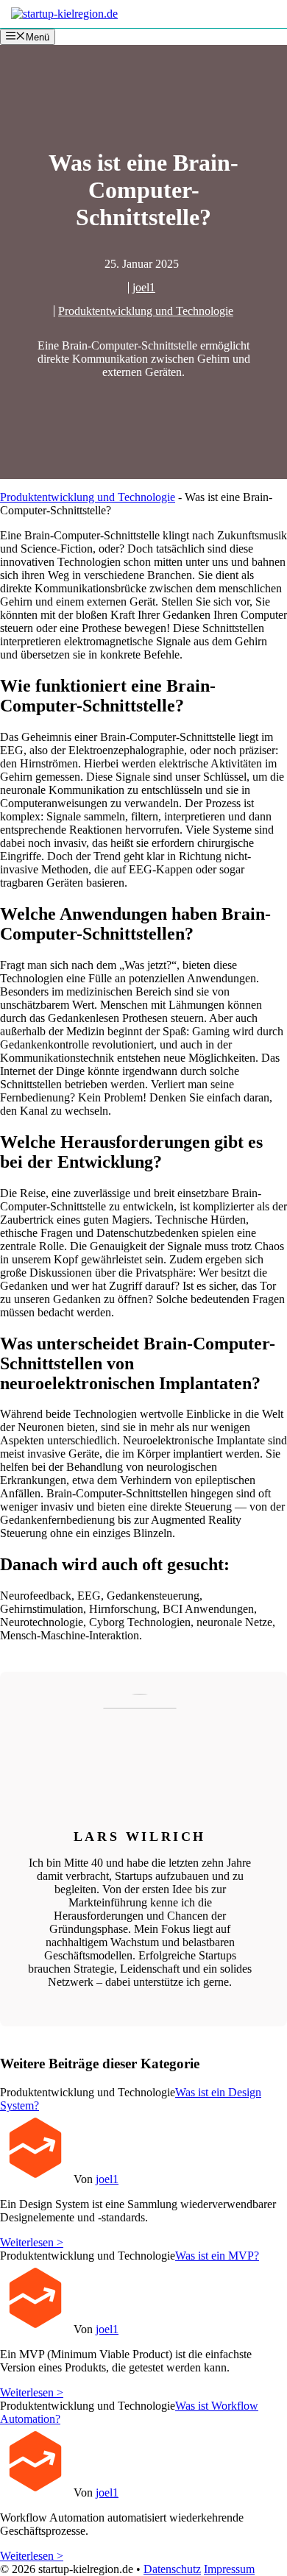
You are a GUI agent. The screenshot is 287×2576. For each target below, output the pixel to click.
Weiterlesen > (32, 2242)
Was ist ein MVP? (217, 2256)
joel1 (144, 287)
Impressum (229, 2569)
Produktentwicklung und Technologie (146, 311)
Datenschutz (172, 2569)
